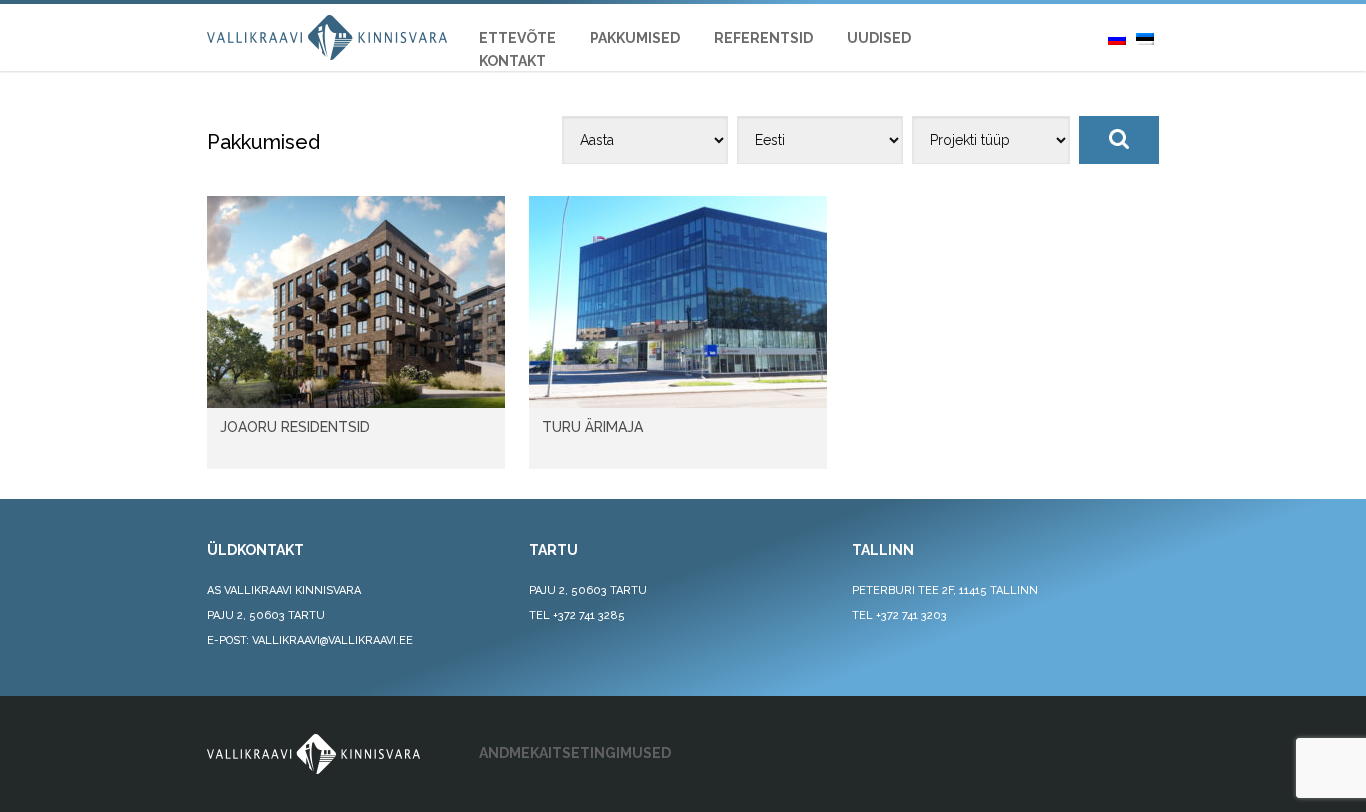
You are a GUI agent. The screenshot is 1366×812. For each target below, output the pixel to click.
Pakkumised (635, 38)
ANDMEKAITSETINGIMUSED (575, 753)
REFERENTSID (763, 38)
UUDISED (879, 38)
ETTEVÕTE (517, 38)
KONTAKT (512, 61)
